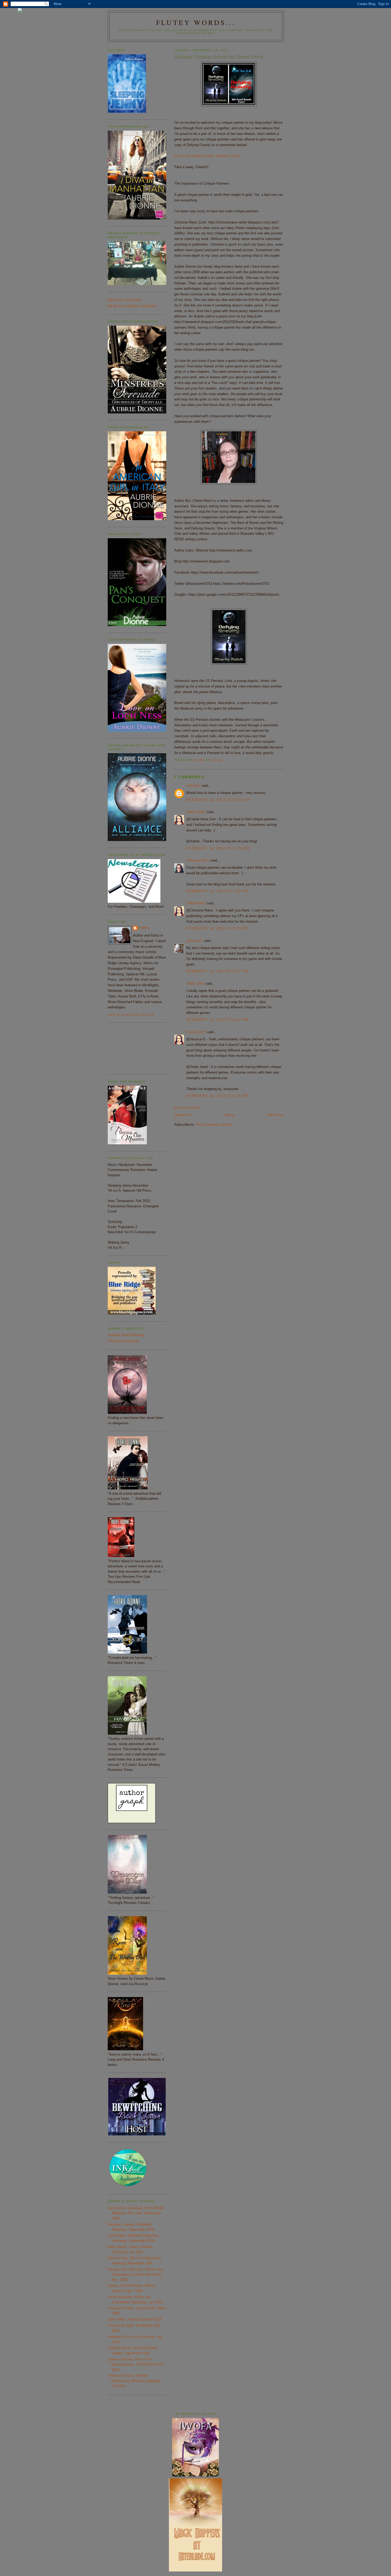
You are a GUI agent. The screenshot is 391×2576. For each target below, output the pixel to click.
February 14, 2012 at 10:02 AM (218, 800)
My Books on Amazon (125, 300)
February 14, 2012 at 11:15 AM (218, 848)
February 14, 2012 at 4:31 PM (217, 1096)
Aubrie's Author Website (126, 1335)
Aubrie (144, 928)
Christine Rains (198, 860)
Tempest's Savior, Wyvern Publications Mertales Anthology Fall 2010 (134, 2381)
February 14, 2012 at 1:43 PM (217, 891)
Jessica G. (195, 941)
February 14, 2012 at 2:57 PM (217, 971)
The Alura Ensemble (123, 1341)
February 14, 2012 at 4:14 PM (217, 1020)
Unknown (193, 786)
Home (230, 1115)
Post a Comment (187, 1107)
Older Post (275, 1115)
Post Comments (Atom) (214, 1125)
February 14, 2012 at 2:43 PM (217, 928)
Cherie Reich (196, 812)
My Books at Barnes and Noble (132, 306)
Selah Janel (195, 983)
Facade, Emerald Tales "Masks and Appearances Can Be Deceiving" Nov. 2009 (135, 2275)
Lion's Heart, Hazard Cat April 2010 (135, 2319)
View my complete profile (131, 1015)
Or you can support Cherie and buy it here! (207, 156)
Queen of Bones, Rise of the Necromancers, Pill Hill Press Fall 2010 (136, 2364)
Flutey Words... (196, 22)
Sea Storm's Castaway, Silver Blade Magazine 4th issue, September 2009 (136, 2213)
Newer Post (183, 1115)
